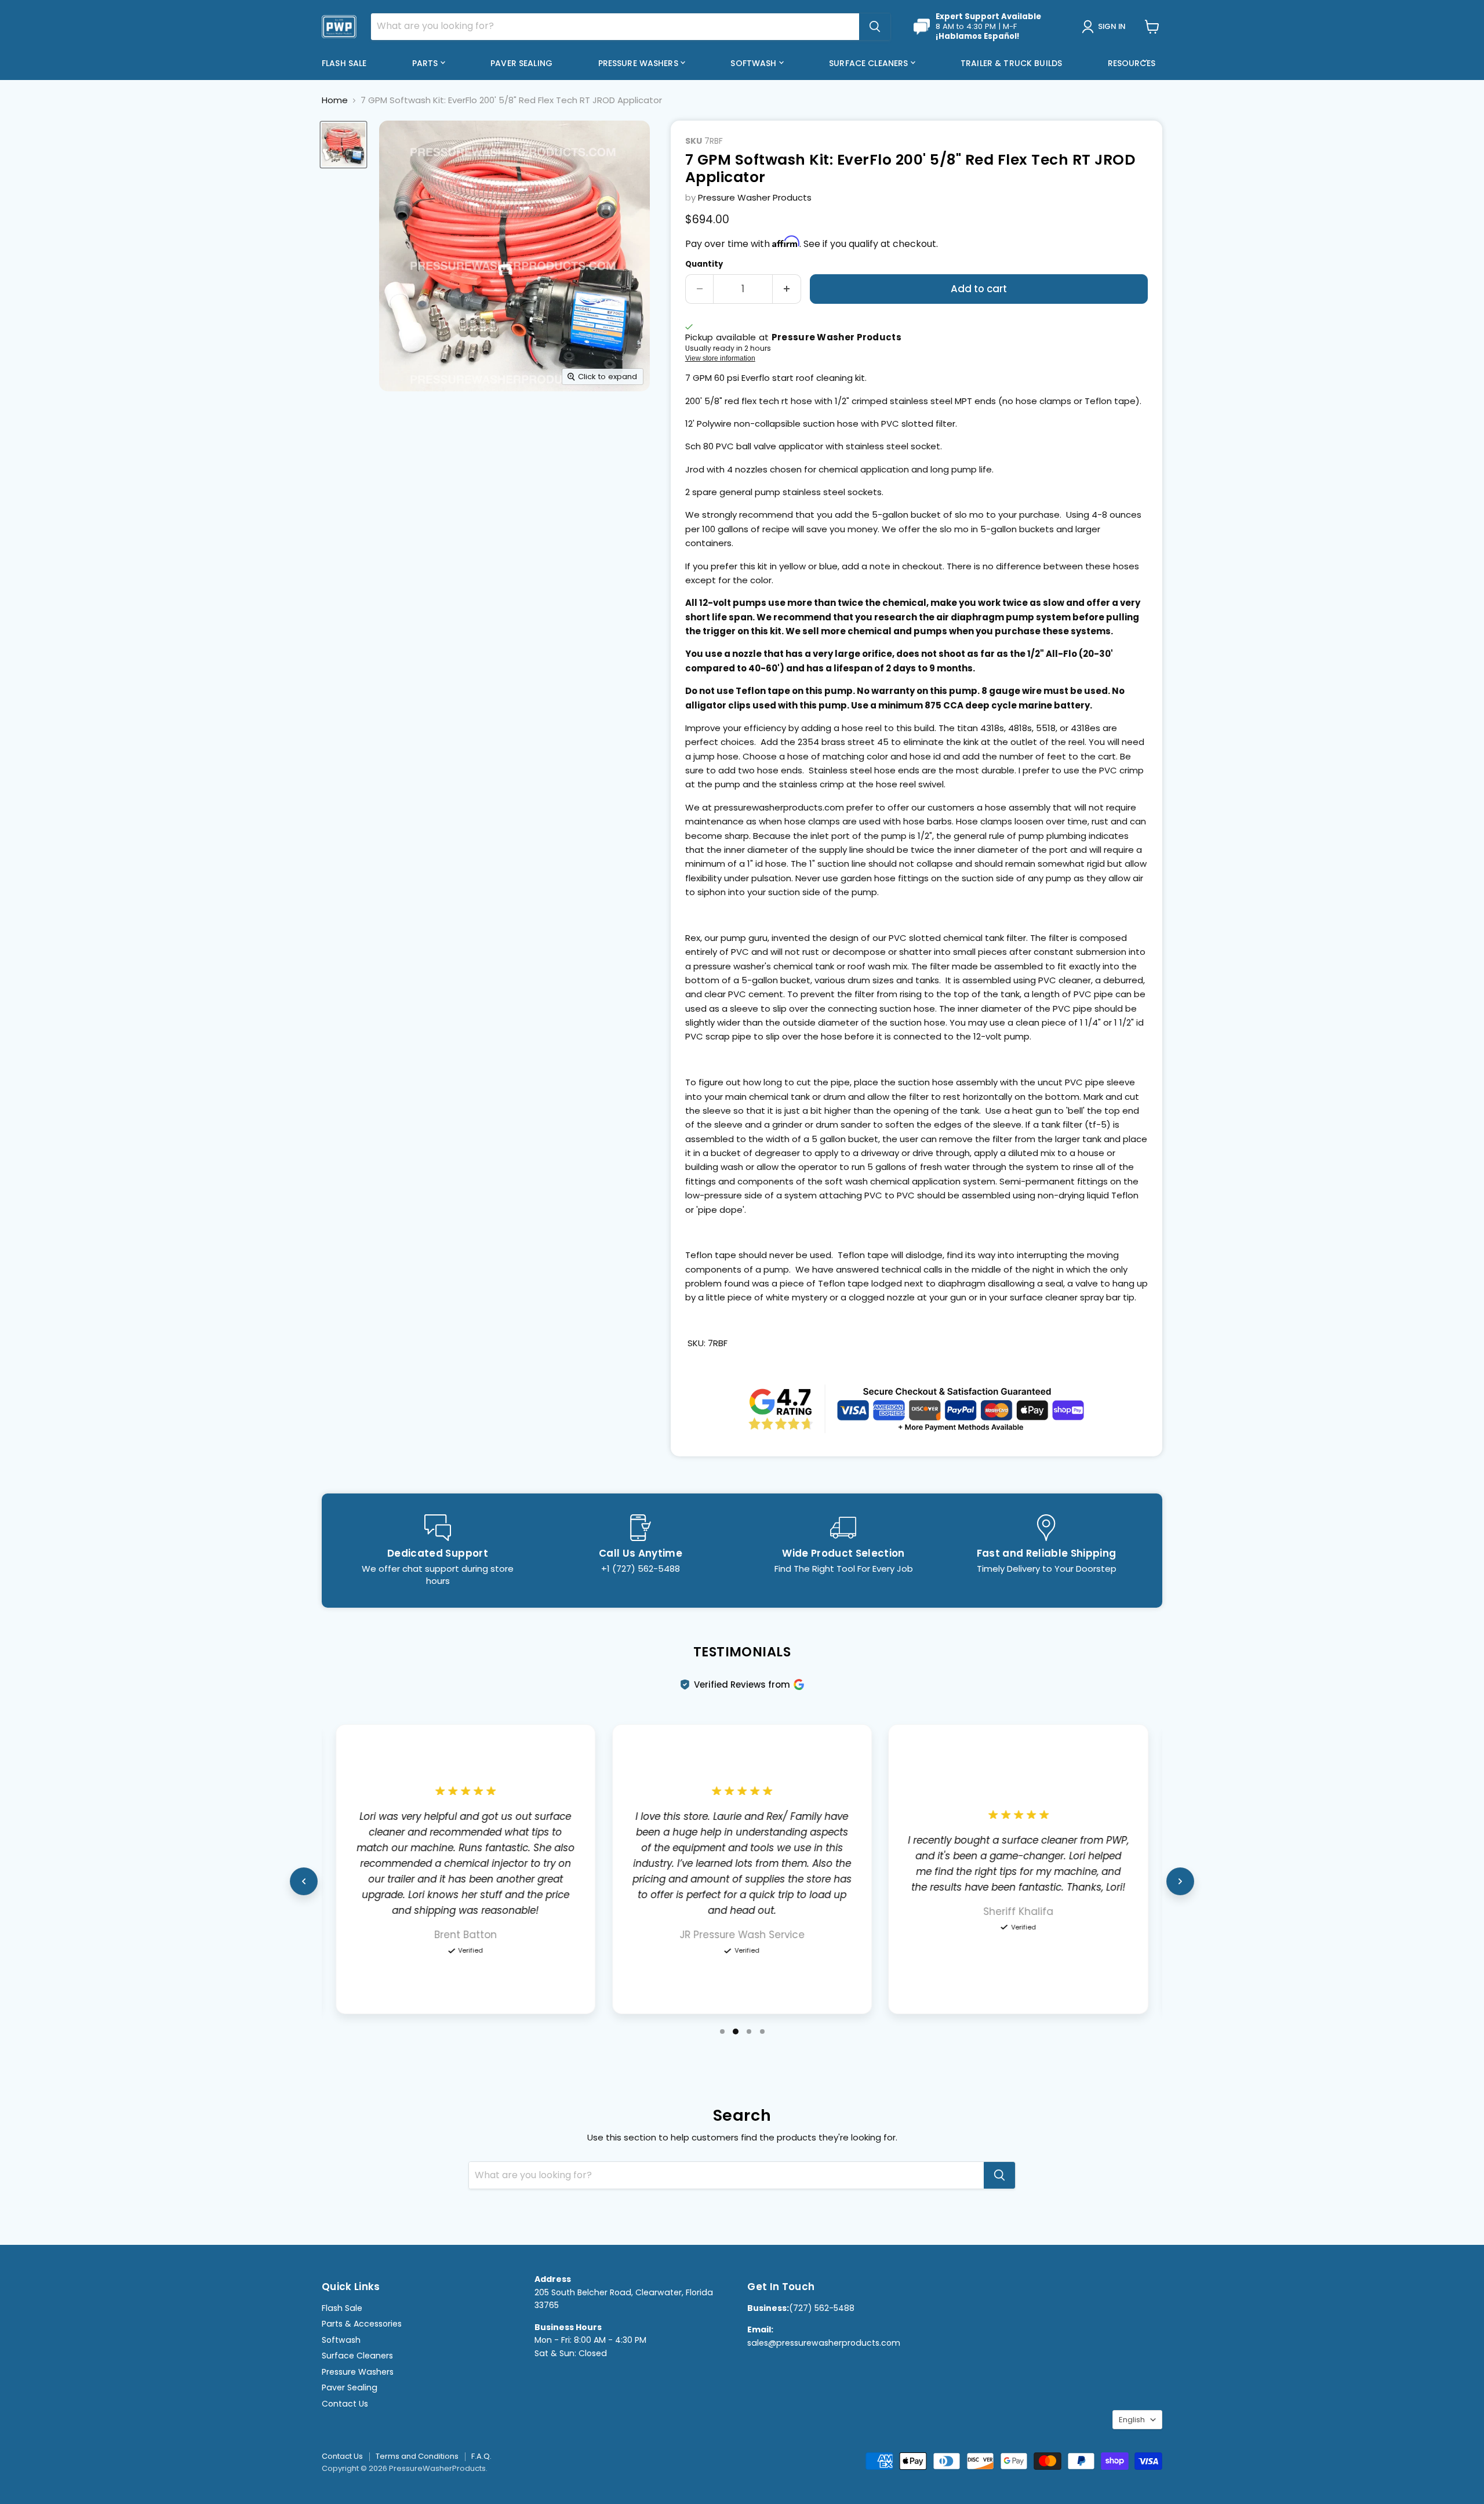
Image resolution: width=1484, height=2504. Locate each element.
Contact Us (345, 2404)
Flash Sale (344, 63)
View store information (720, 358)
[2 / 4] (736, 2031)
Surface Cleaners (870, 63)
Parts (426, 63)
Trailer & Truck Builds (1011, 63)
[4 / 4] (762, 2031)
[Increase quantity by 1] (787, 289)
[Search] (875, 27)
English (1132, 2420)
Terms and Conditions (417, 2456)
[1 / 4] (722, 2031)
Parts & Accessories (362, 2324)
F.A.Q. (481, 2456)
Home (335, 100)
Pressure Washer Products (755, 197)
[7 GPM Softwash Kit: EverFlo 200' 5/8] (343, 145)
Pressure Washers (639, 63)
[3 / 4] (749, 2031)
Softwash (754, 63)
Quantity (704, 264)
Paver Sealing (521, 63)
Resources (1133, 63)
